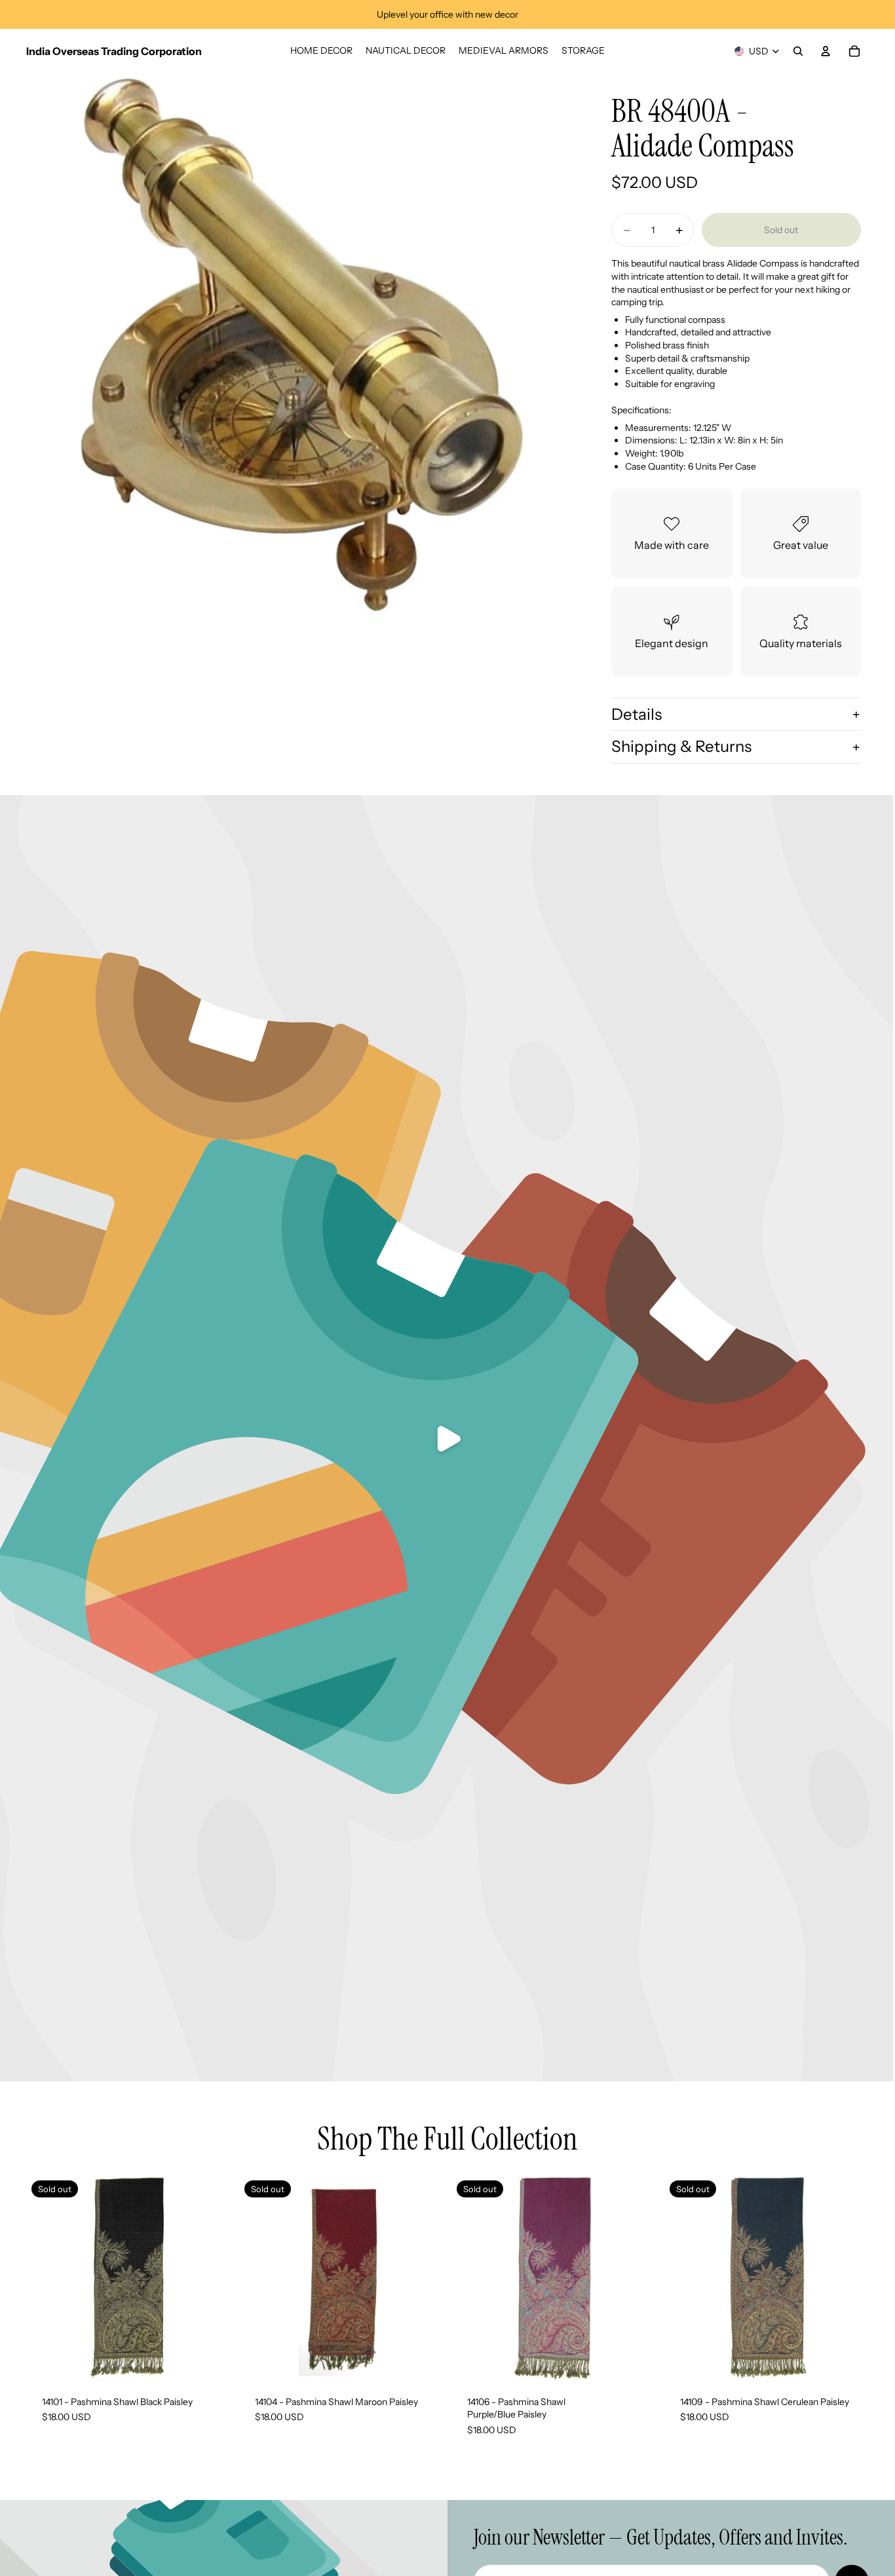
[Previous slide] (259, 2278)
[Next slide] (424, 2278)
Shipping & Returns (681, 746)
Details (637, 714)
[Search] (798, 51)
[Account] (826, 51)
